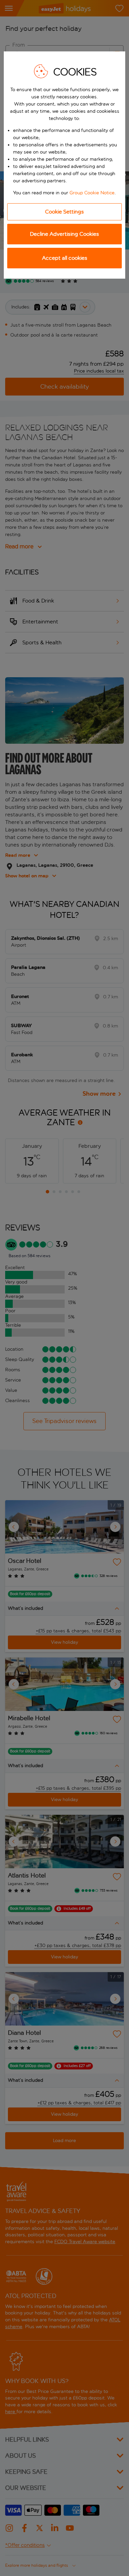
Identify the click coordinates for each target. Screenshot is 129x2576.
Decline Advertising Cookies (64, 234)
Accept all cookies (65, 258)
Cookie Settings (64, 212)
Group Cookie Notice (92, 193)
